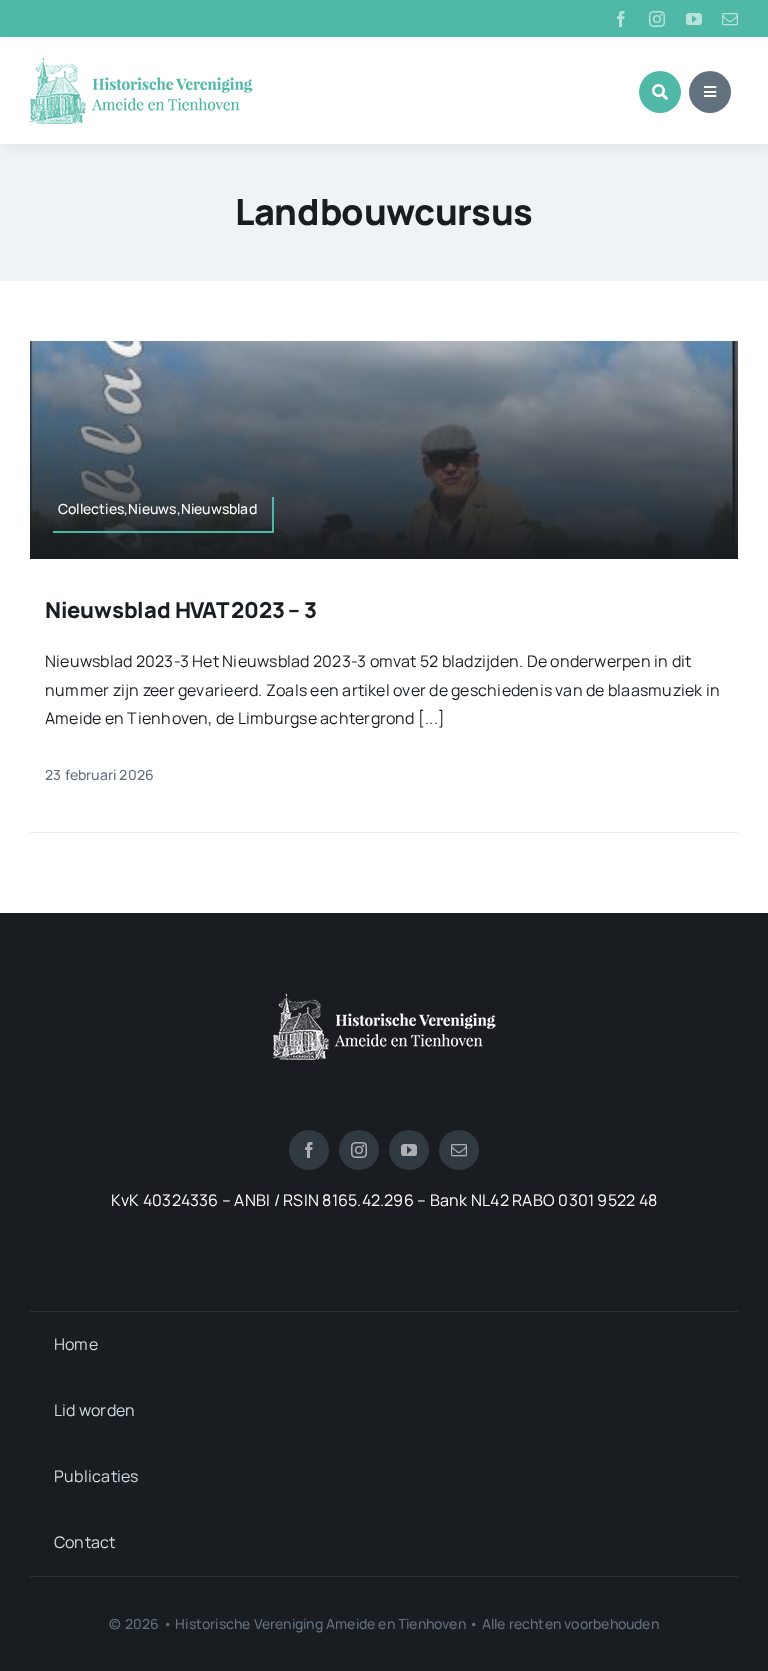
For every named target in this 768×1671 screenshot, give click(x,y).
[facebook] (621, 19)
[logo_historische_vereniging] (141, 65)
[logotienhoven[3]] (384, 1001)
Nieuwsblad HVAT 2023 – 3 (181, 610)
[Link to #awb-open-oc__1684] (710, 92)
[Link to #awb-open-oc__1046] (660, 92)
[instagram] (657, 19)
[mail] (730, 19)
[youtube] (694, 19)
